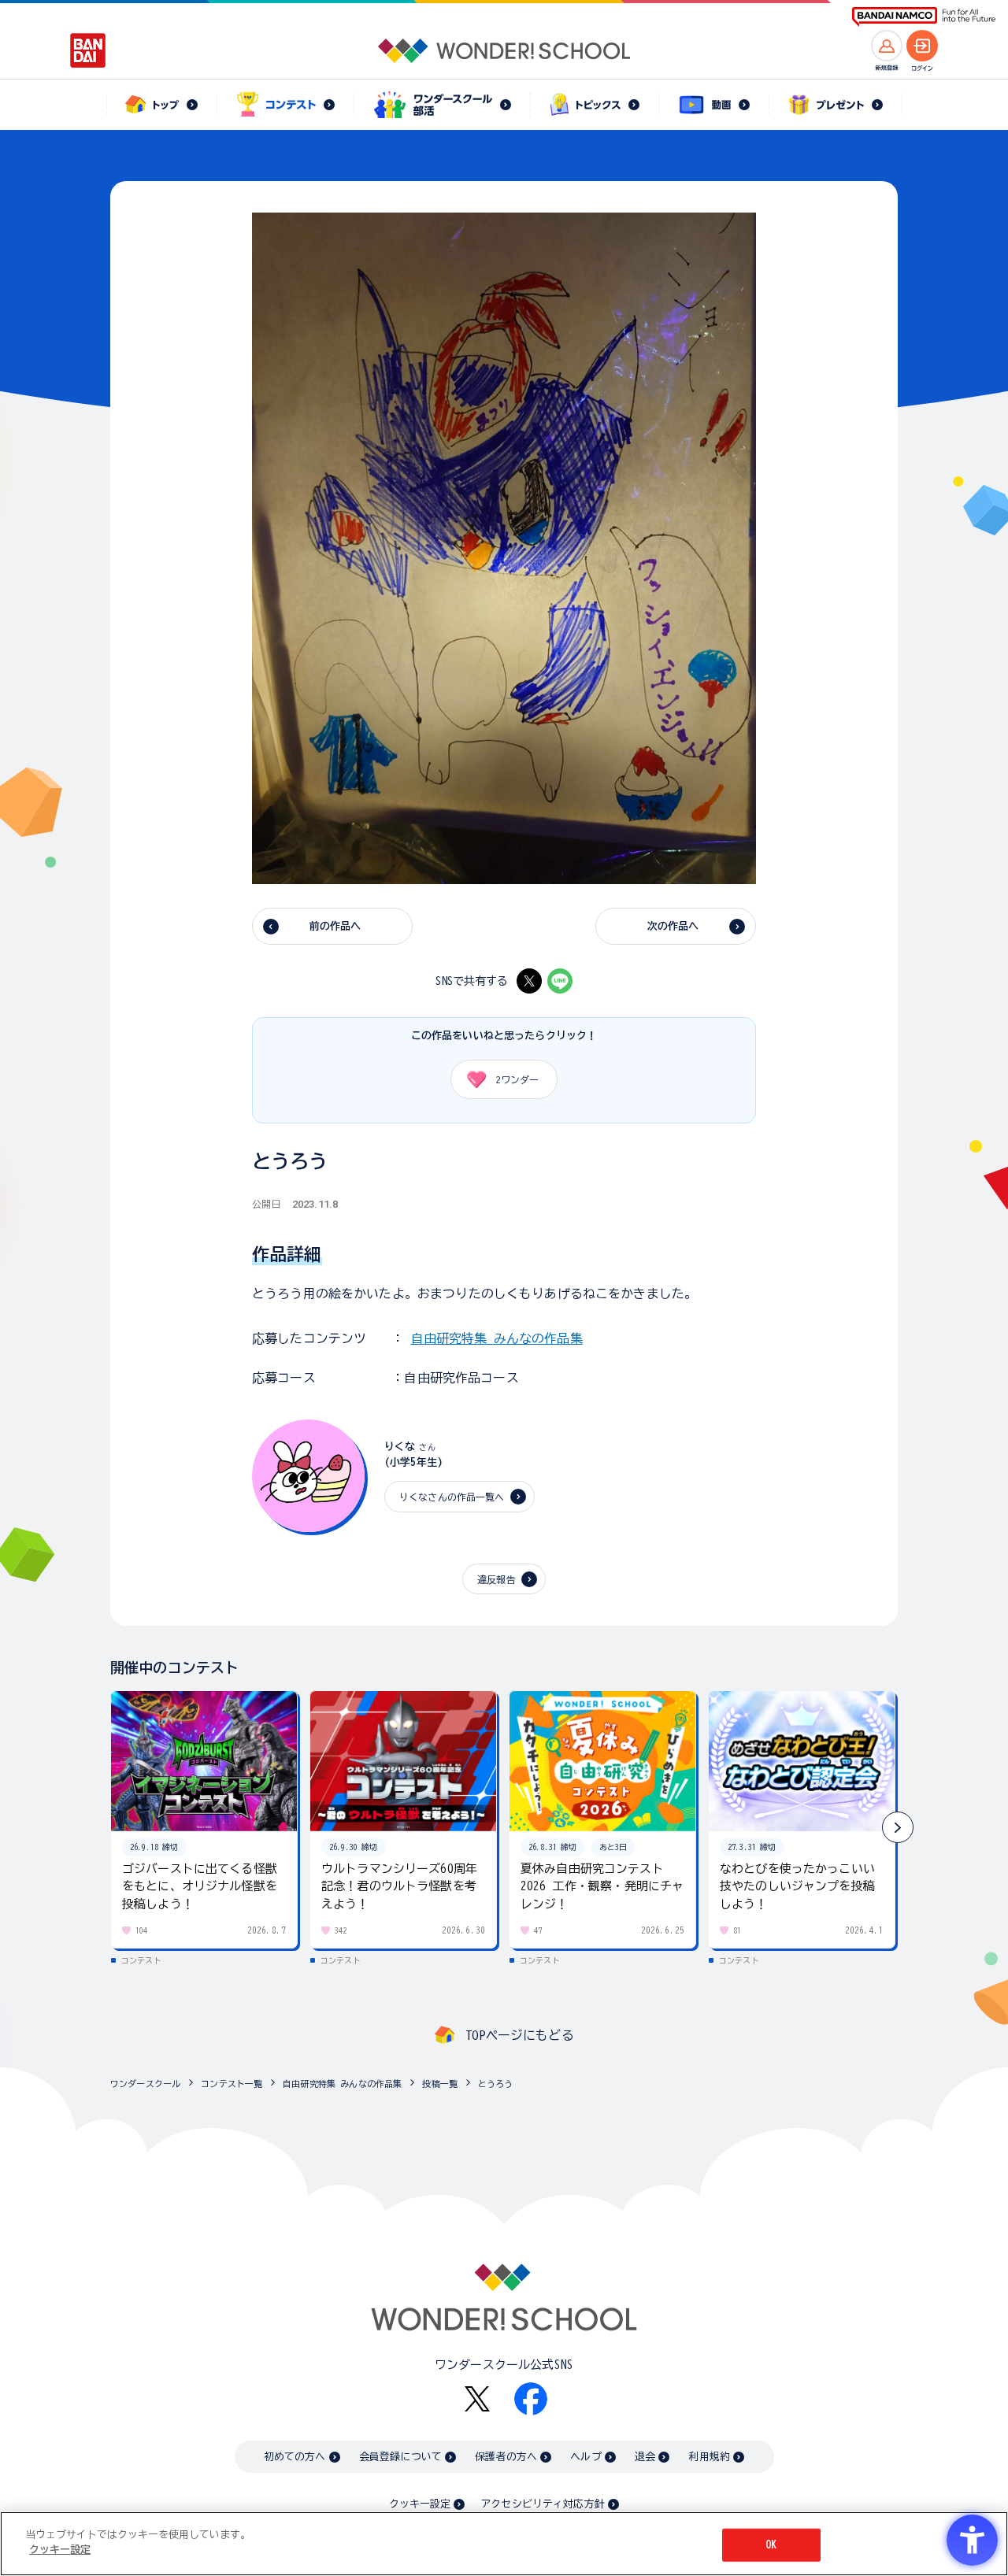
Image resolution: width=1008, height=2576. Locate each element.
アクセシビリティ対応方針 (543, 2504)
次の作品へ (673, 926)
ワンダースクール (145, 2084)
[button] (898, 1827)
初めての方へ (295, 2457)
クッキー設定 (420, 2504)
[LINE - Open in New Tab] (560, 981)
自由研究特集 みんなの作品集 (497, 1338)
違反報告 (497, 1579)
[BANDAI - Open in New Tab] (88, 50)
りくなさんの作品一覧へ (452, 1497)
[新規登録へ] (887, 46)
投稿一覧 (440, 2084)
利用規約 (709, 2457)
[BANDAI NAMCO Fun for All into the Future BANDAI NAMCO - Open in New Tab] (924, 17)
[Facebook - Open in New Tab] (531, 2399)
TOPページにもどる (520, 2035)
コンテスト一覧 (232, 2084)
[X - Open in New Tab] (529, 981)
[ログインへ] (922, 46)
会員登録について (400, 2457)
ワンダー (517, 1079)
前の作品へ (335, 926)
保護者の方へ (506, 2457)
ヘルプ (586, 2457)
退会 (645, 2457)
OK (771, 2545)
